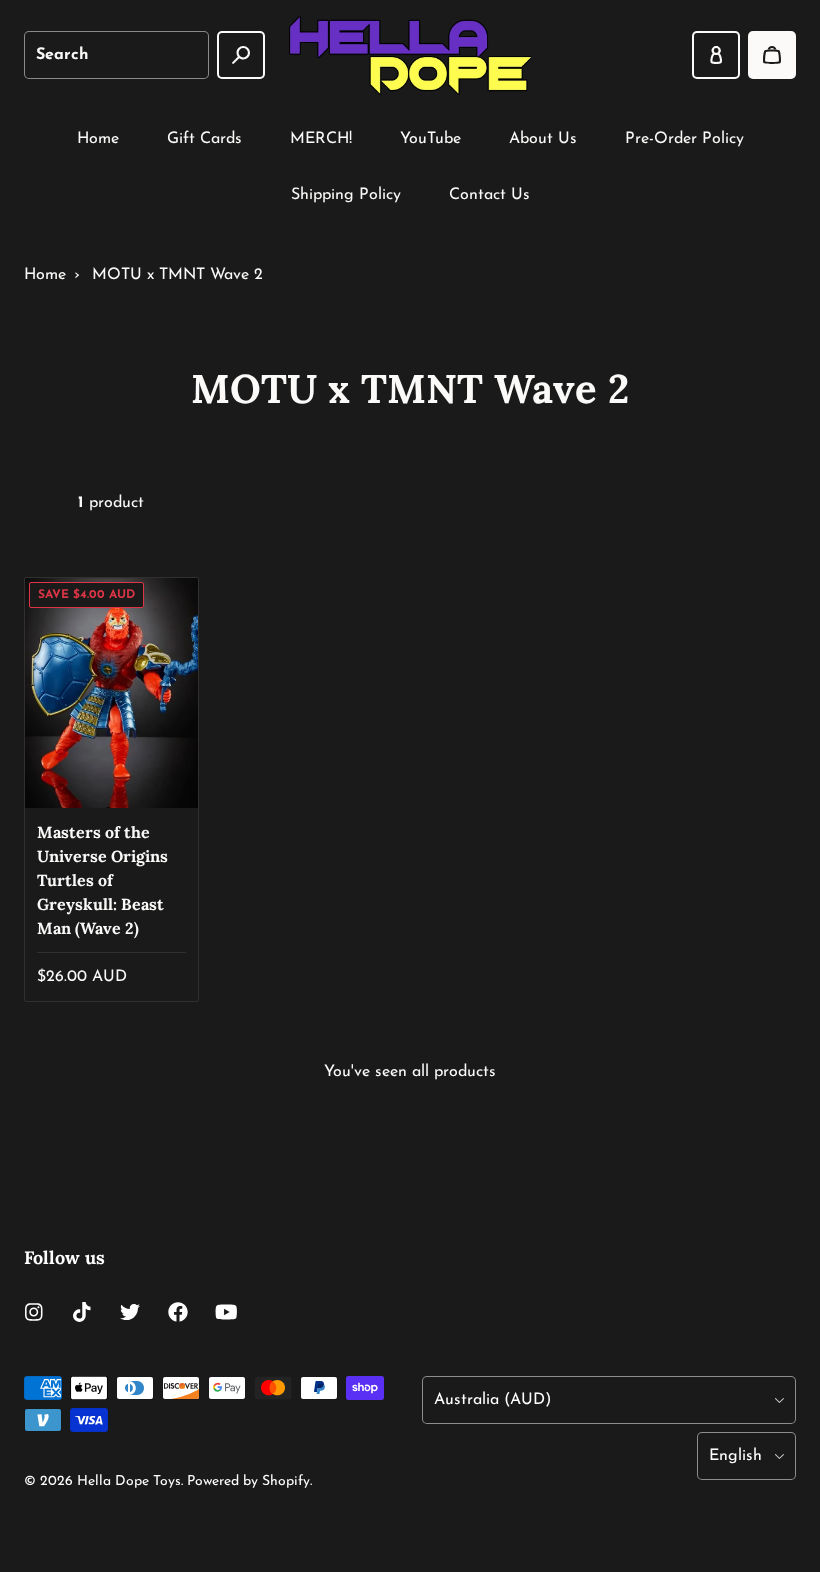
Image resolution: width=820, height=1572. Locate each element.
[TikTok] (82, 1312)
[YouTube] (226, 1312)
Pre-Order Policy (684, 139)
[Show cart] (772, 55)
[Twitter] (130, 1312)
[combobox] (116, 55)
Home (98, 139)
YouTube (430, 139)
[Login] (716, 55)
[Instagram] (34, 1312)
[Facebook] (178, 1312)
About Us (543, 139)
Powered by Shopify (248, 1481)
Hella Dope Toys (129, 1481)
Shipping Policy (346, 195)
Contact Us (489, 195)
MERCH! (321, 139)
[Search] (241, 55)
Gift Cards (204, 139)
